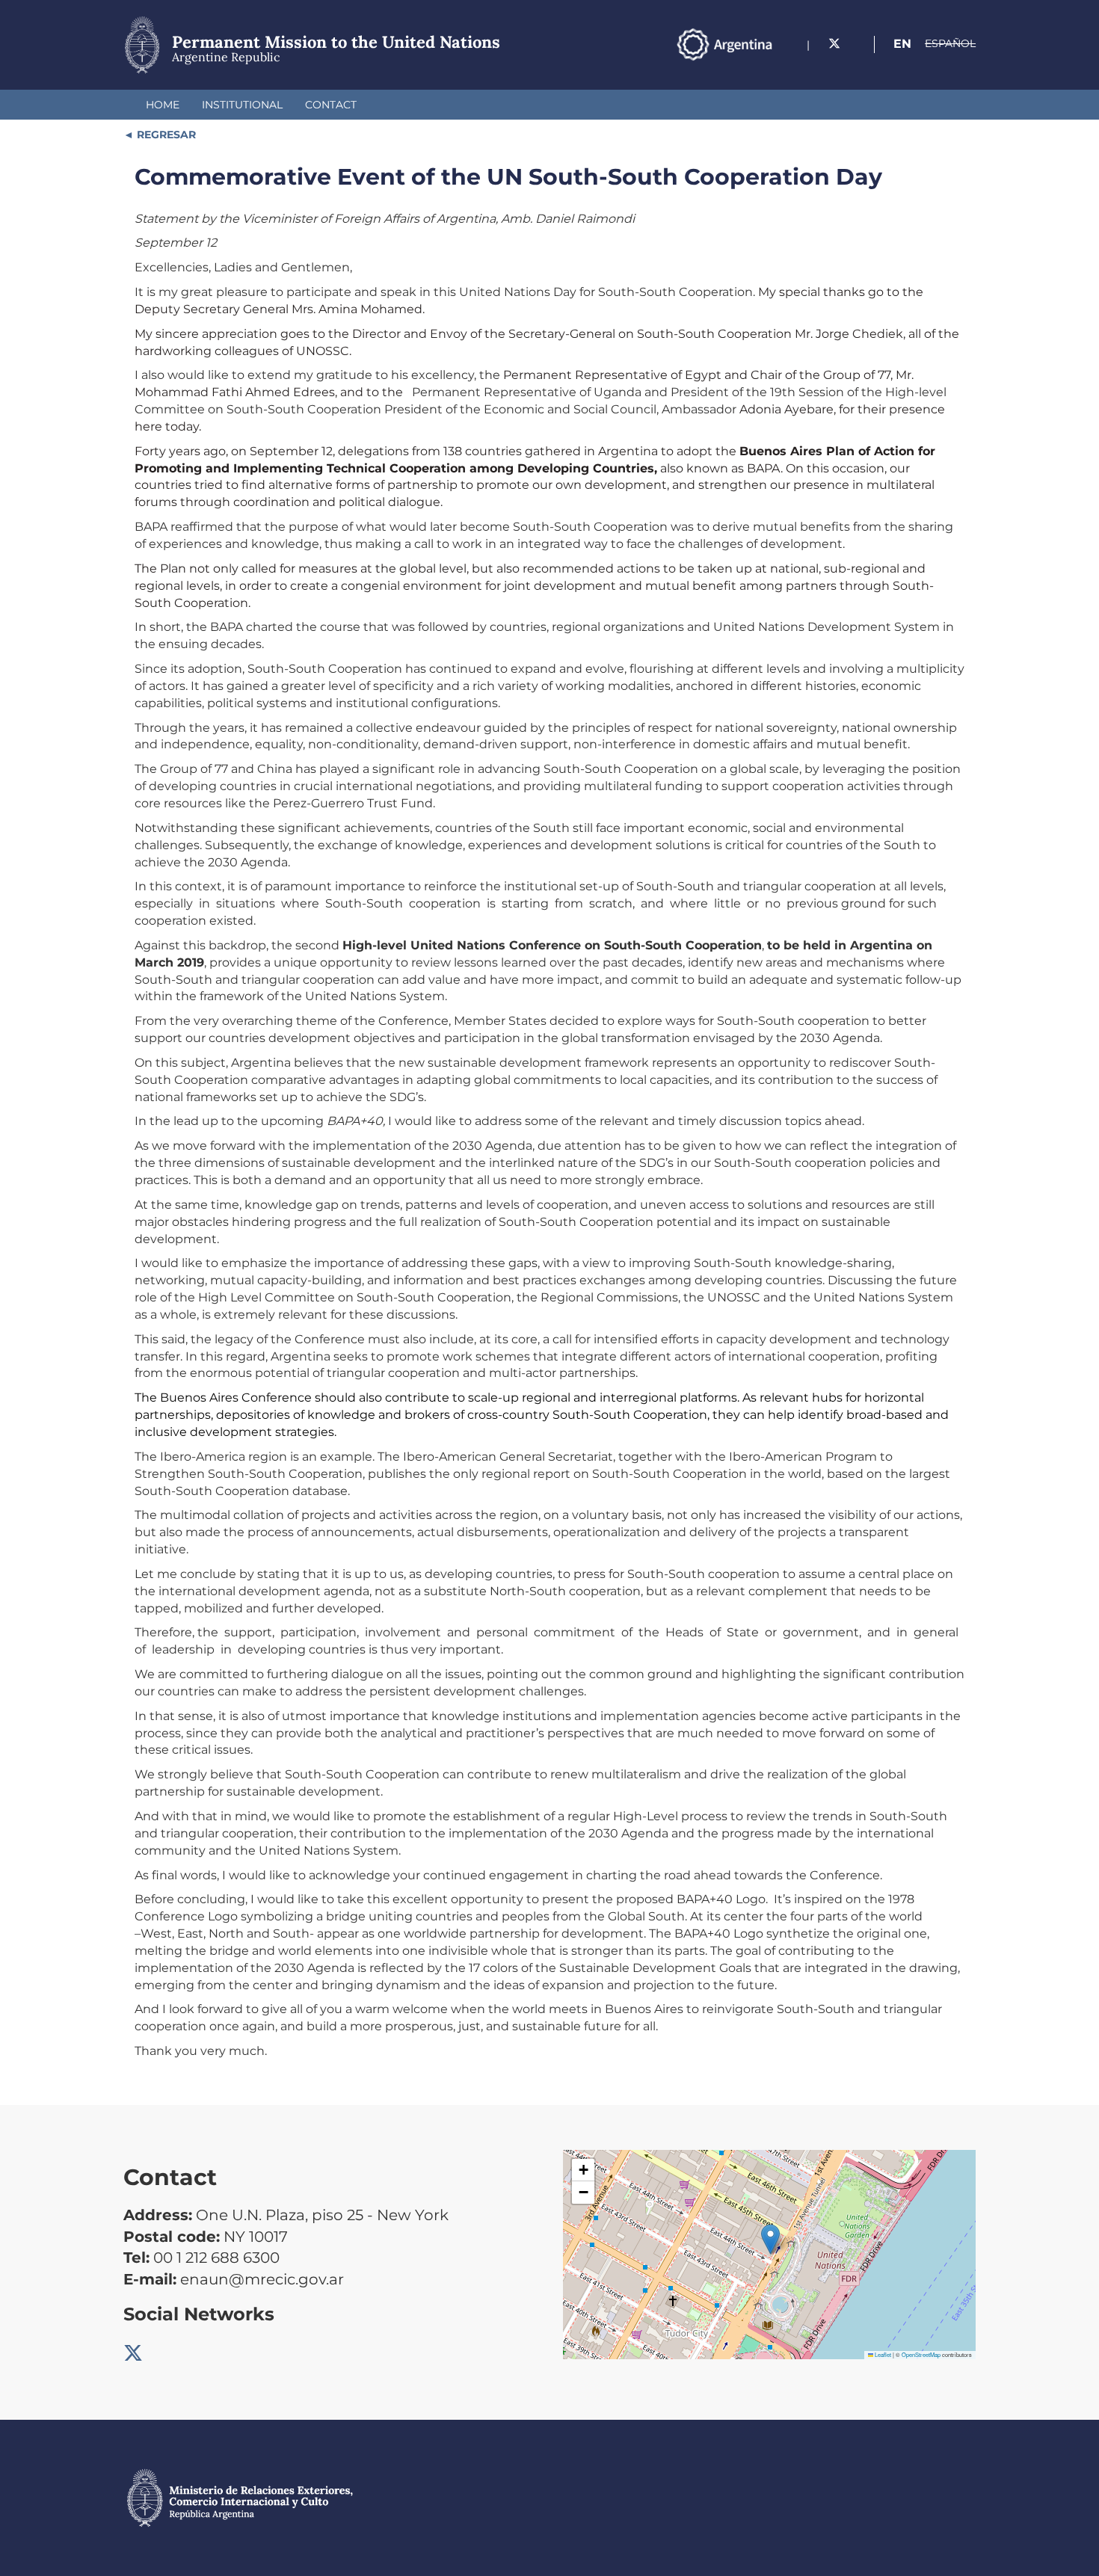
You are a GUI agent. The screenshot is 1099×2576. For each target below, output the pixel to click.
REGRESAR (165, 135)
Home (163, 105)
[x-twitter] (834, 44)
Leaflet (882, 2354)
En (902, 44)
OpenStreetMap (921, 2354)
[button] (770, 2239)
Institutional (242, 105)
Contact (331, 105)
